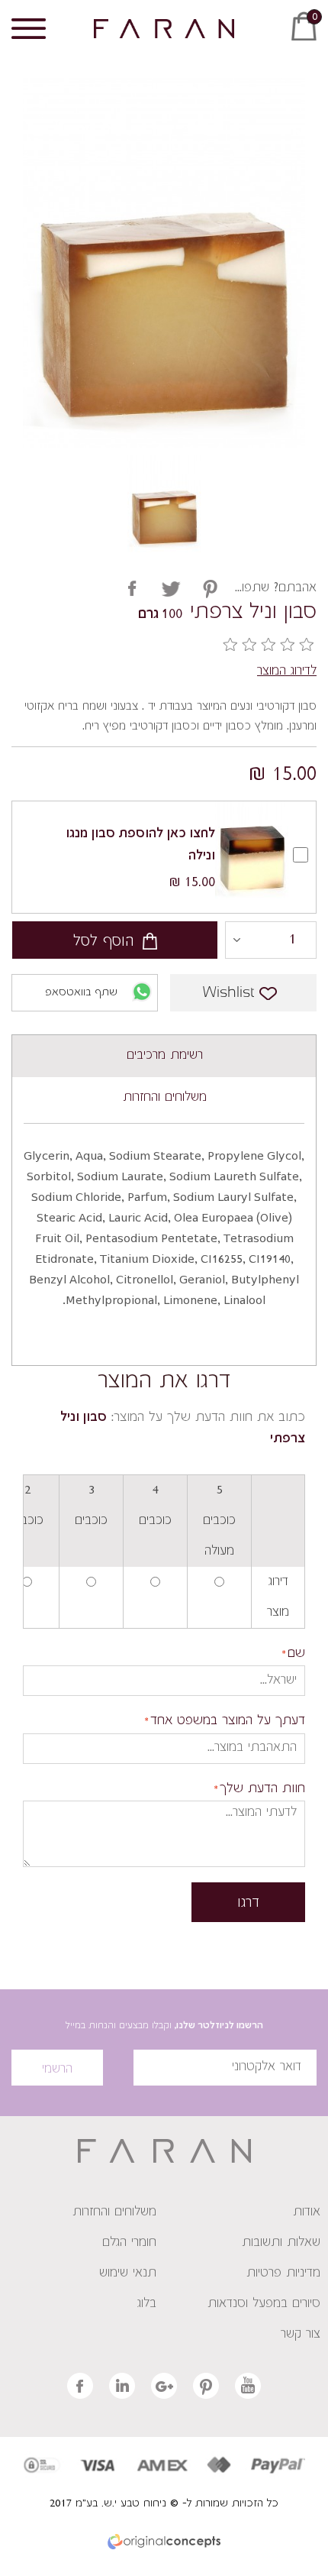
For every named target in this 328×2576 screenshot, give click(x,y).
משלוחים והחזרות (114, 2212)
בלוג (147, 2304)
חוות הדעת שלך (262, 1790)
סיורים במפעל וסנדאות (264, 2304)
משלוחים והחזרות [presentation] (165, 1098)
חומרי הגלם (129, 2243)
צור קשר (301, 2335)
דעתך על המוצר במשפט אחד (228, 1722)
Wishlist (228, 993)
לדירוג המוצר (287, 672)
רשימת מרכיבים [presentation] (165, 1056)
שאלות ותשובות (281, 2243)
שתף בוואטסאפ (81, 993)
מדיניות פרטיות (283, 2273)
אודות (307, 2212)
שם (296, 1654)
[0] (309, 44)
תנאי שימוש (128, 2273)
